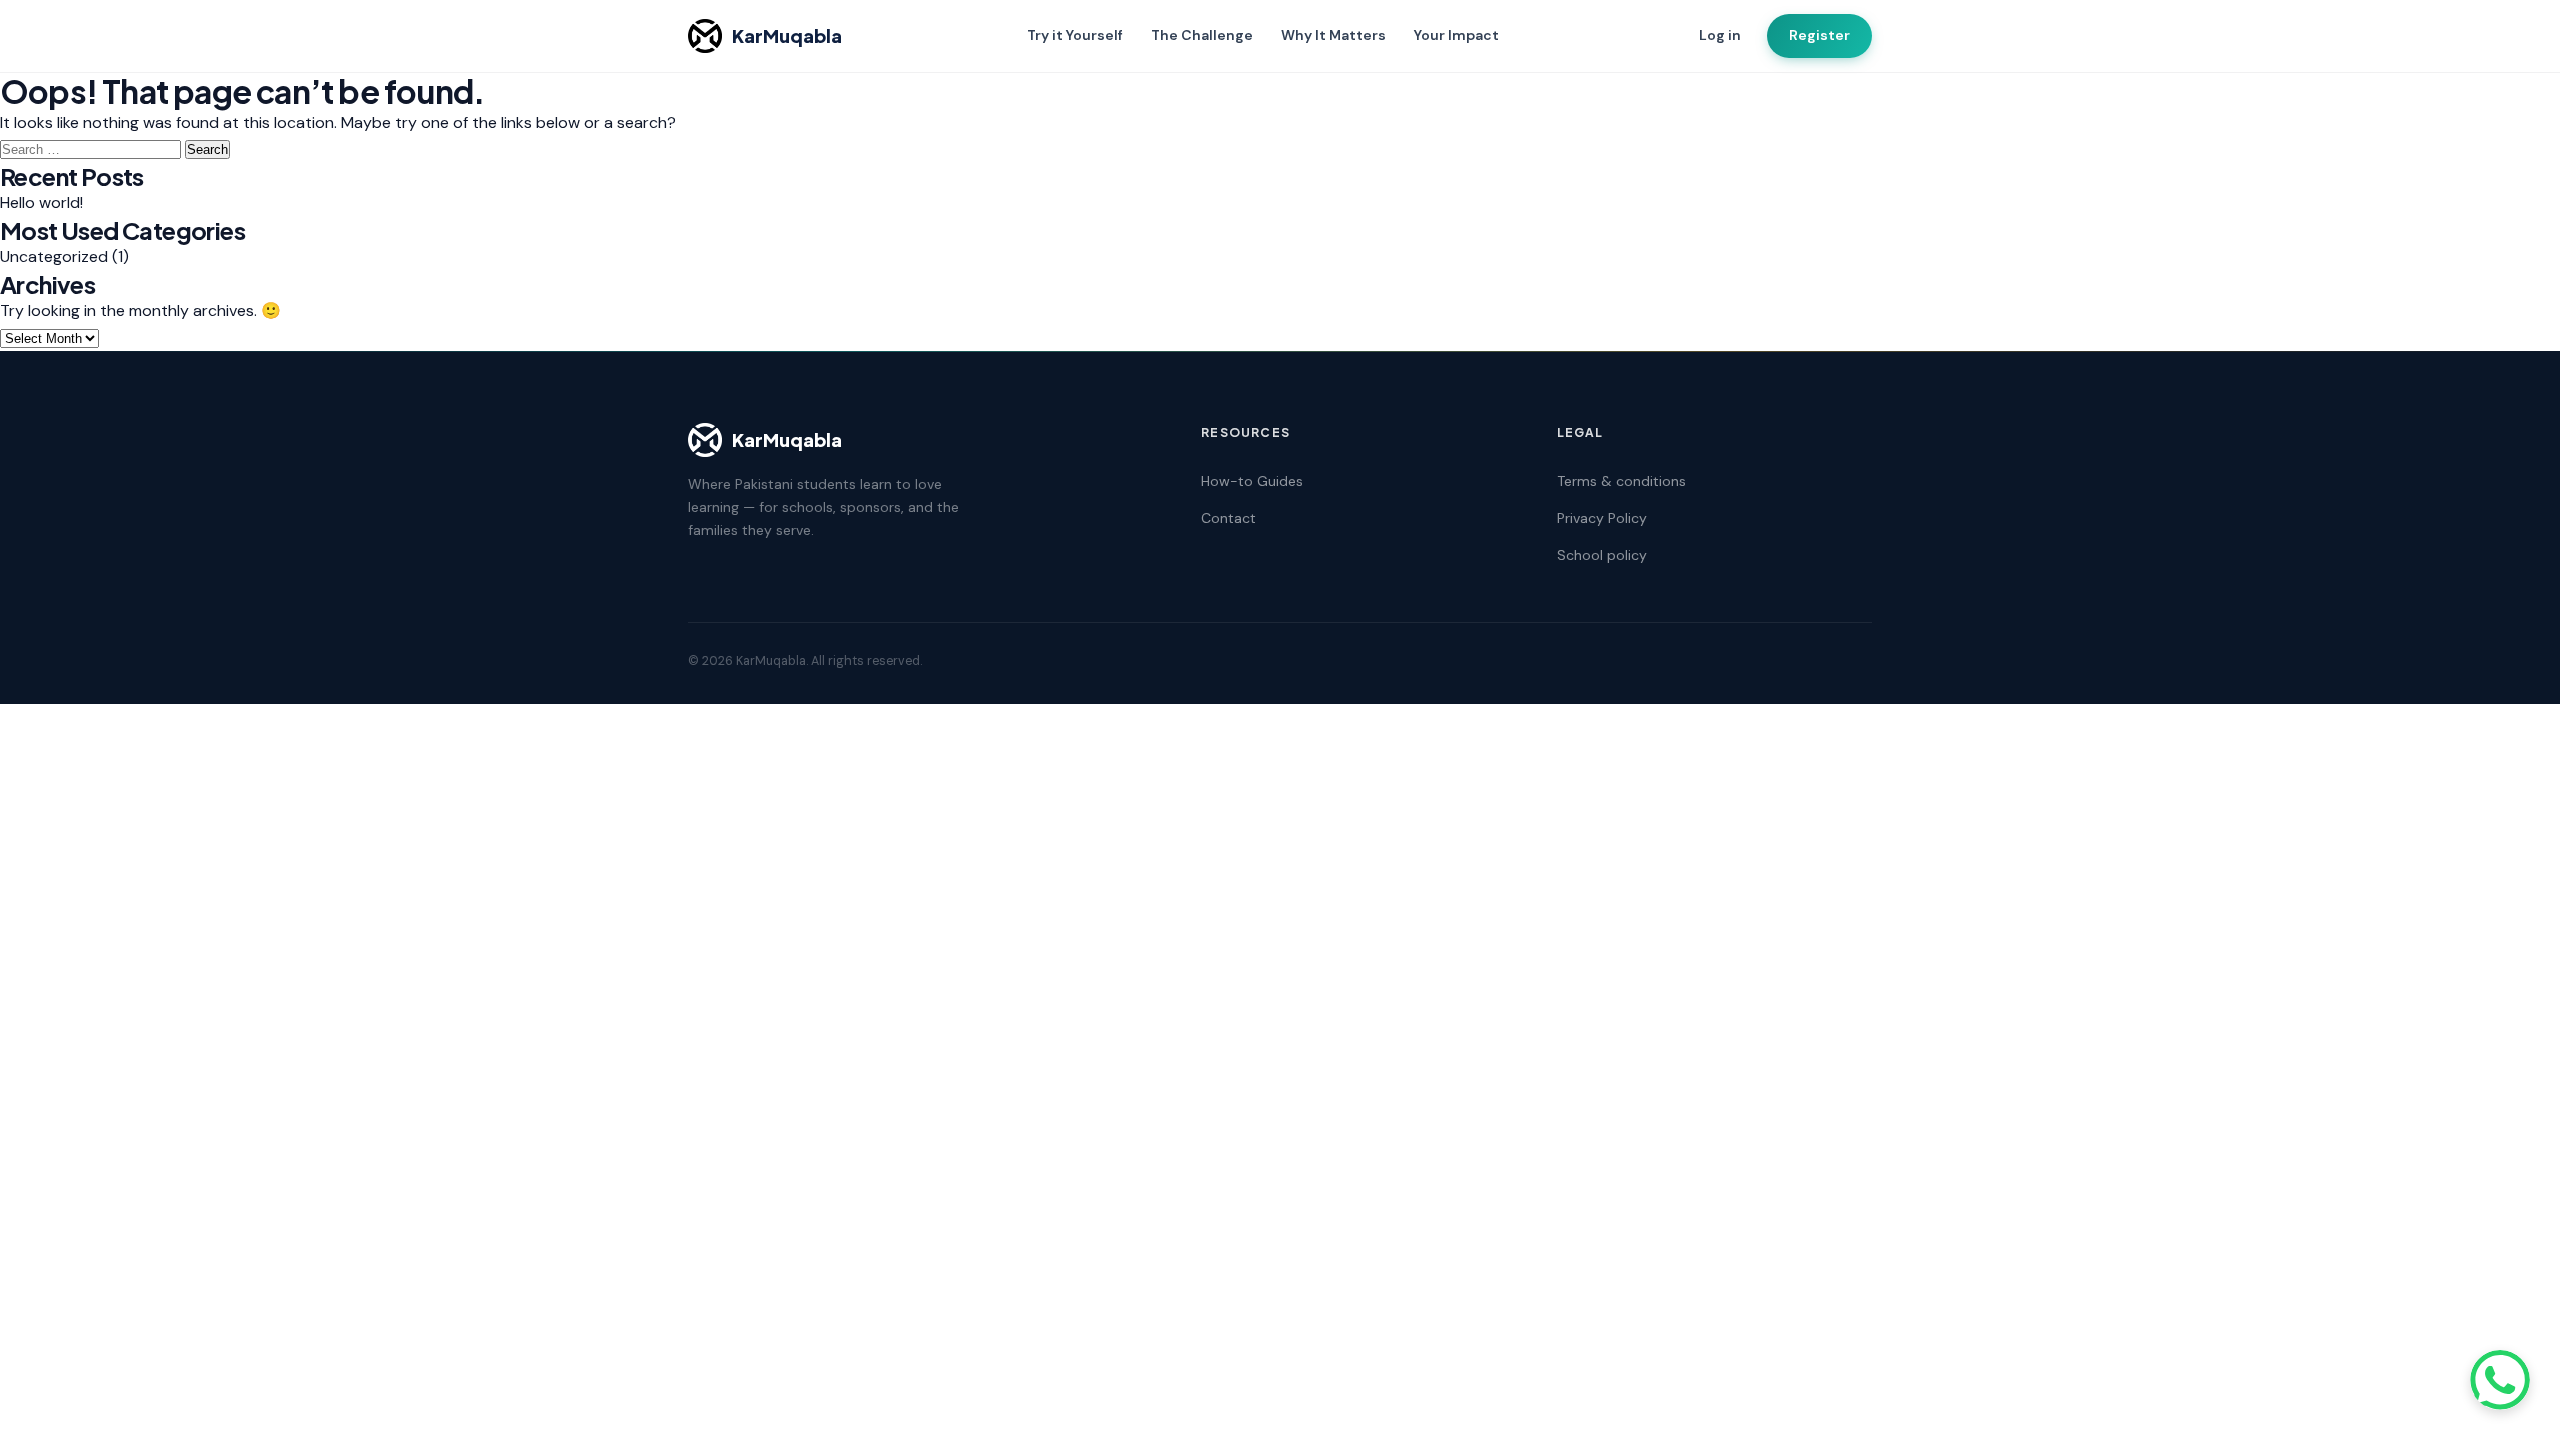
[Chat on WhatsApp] (2500, 1380)
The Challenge (1202, 35)
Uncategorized (54, 256)
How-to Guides (1252, 481)
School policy (1602, 555)
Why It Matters (1333, 35)
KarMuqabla (787, 35)
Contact (1228, 518)
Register (1819, 35)
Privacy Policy (1602, 518)
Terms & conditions (1621, 481)
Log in (1720, 35)
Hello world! (41, 202)
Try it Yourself (1075, 35)
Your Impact (1456, 35)
